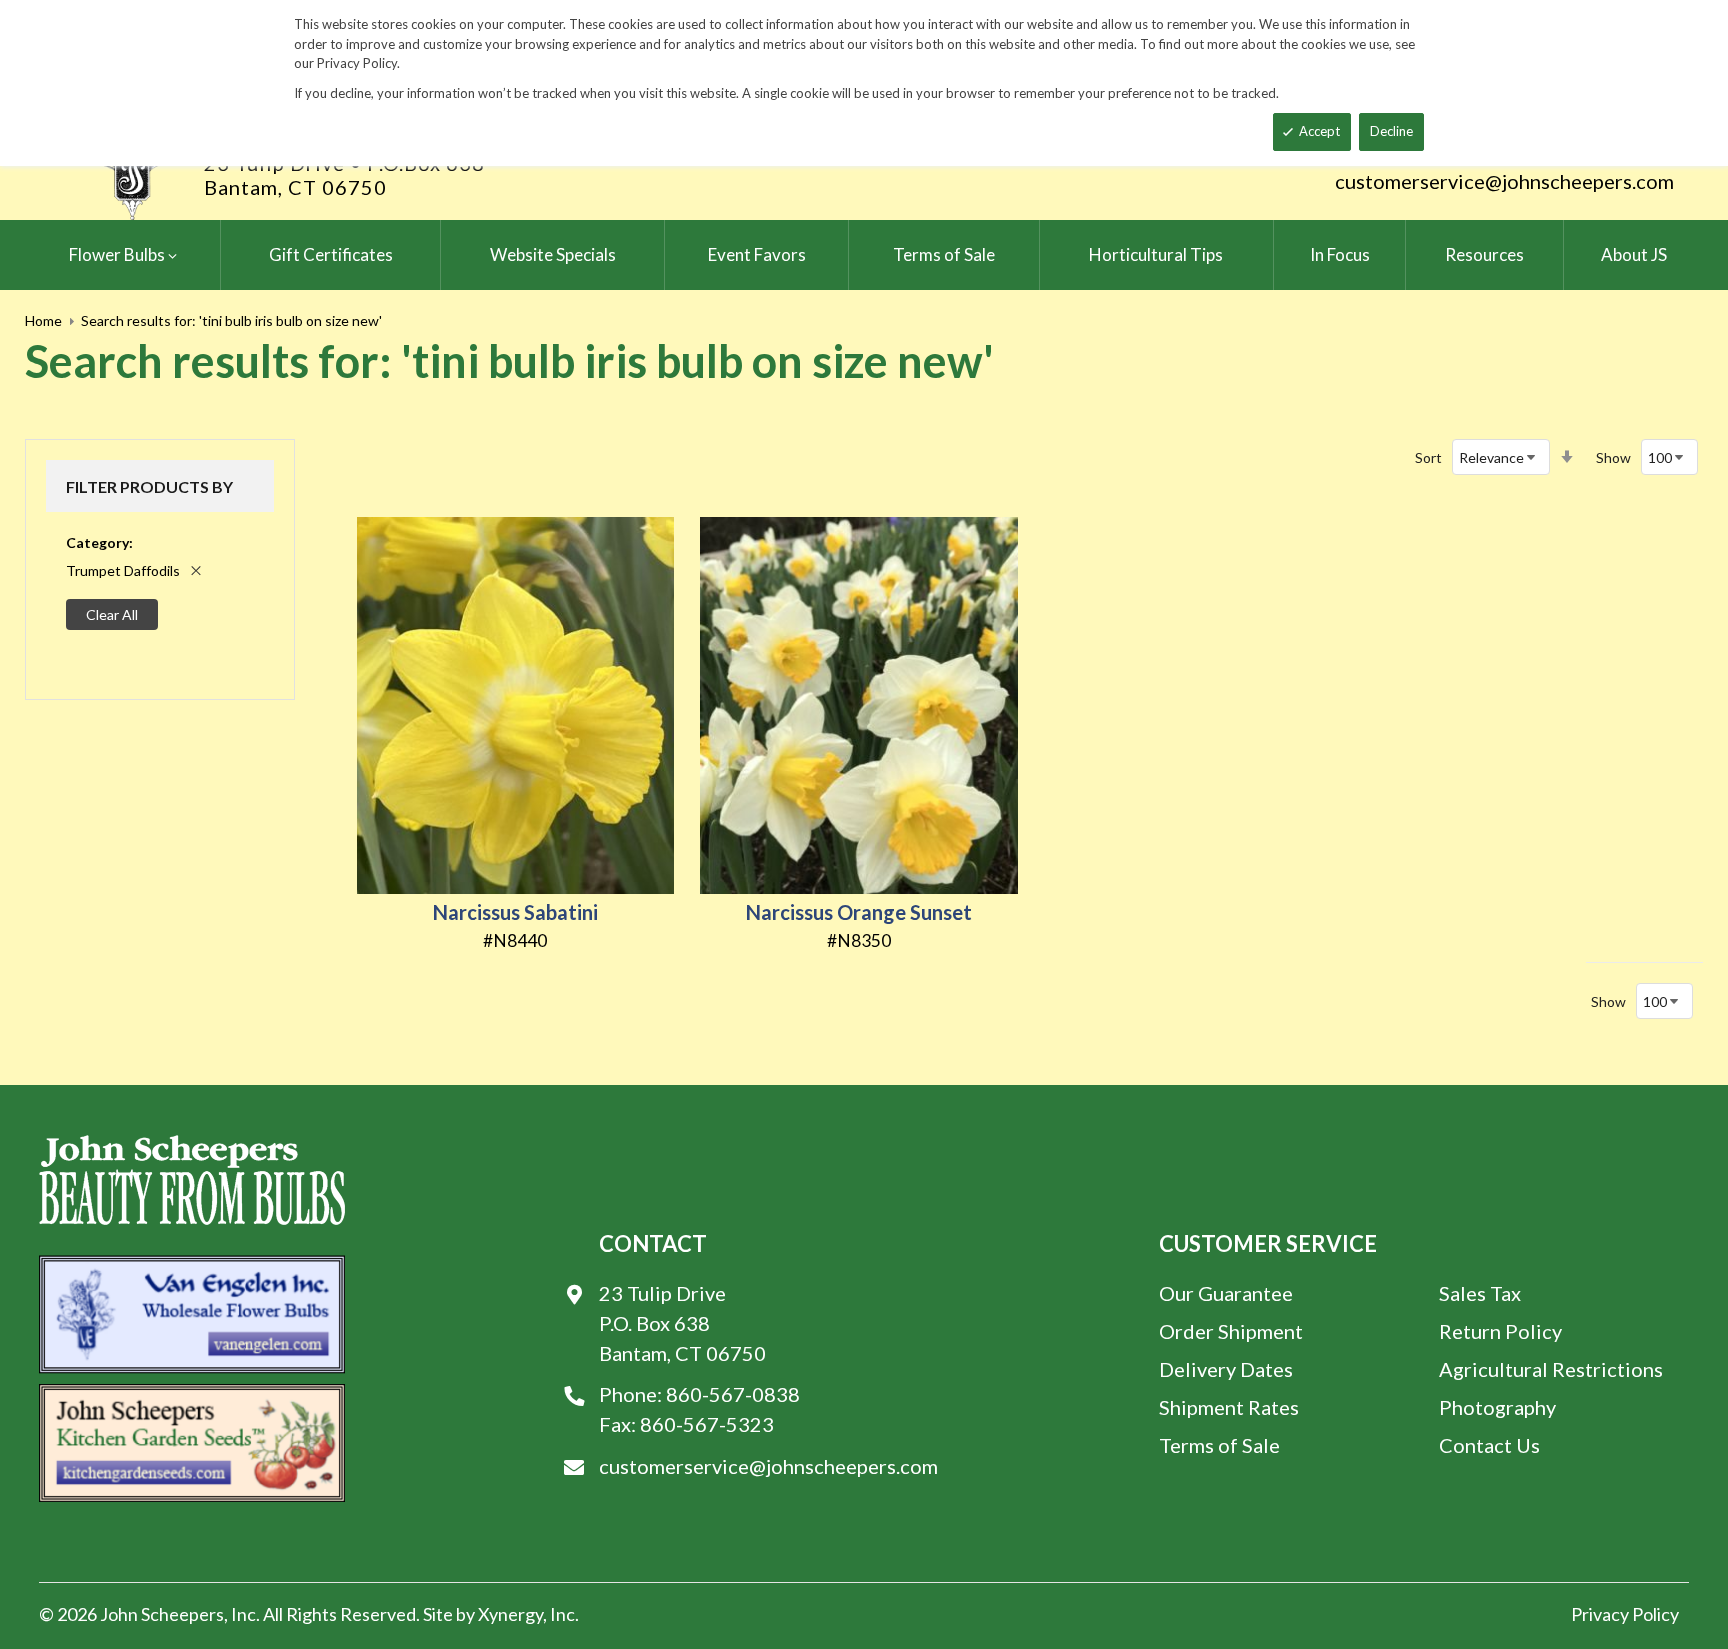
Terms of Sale (1219, 1445)
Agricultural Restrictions (1551, 1369)
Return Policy (1500, 1331)
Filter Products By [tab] (149, 486)
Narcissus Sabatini (515, 912)
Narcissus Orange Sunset (859, 912)
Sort (1428, 457)
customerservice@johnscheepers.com (1504, 181)
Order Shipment (1231, 1331)
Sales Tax (1480, 1293)
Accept (1319, 131)
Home (43, 320)
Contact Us (1489, 1445)
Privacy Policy (1625, 1614)
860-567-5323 (707, 1424)
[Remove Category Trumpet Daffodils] (196, 570)
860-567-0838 (733, 1394)
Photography (1497, 1407)
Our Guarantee (1226, 1293)
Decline (1391, 131)
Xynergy (510, 1614)
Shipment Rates (1229, 1407)
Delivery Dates (1226, 1369)
